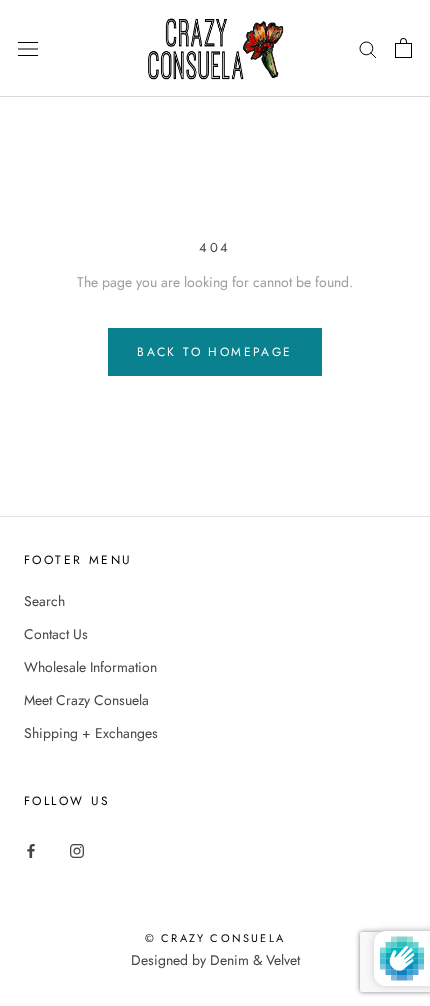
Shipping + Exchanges (91, 733)
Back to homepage (214, 352)
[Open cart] (403, 48)
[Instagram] (77, 849)
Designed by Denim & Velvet (215, 960)
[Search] (368, 48)
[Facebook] (31, 849)
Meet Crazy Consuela (86, 700)
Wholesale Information (90, 667)
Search (44, 601)
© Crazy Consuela (215, 938)
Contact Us (56, 634)
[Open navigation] (28, 49)
